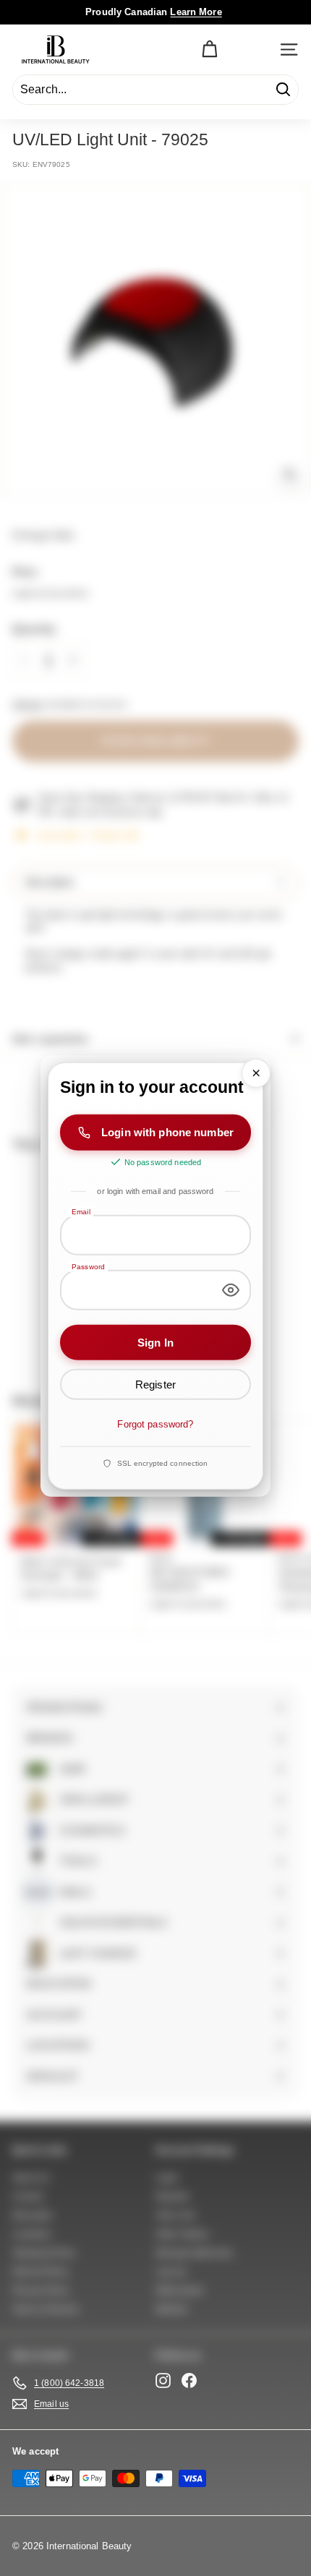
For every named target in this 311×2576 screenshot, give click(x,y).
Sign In (155, 1342)
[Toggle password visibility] (231, 1289)
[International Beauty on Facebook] (189, 2380)
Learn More (196, 12)
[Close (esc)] (256, 1073)
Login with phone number (167, 1132)
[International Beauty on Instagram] (163, 2380)
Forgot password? (155, 1424)
